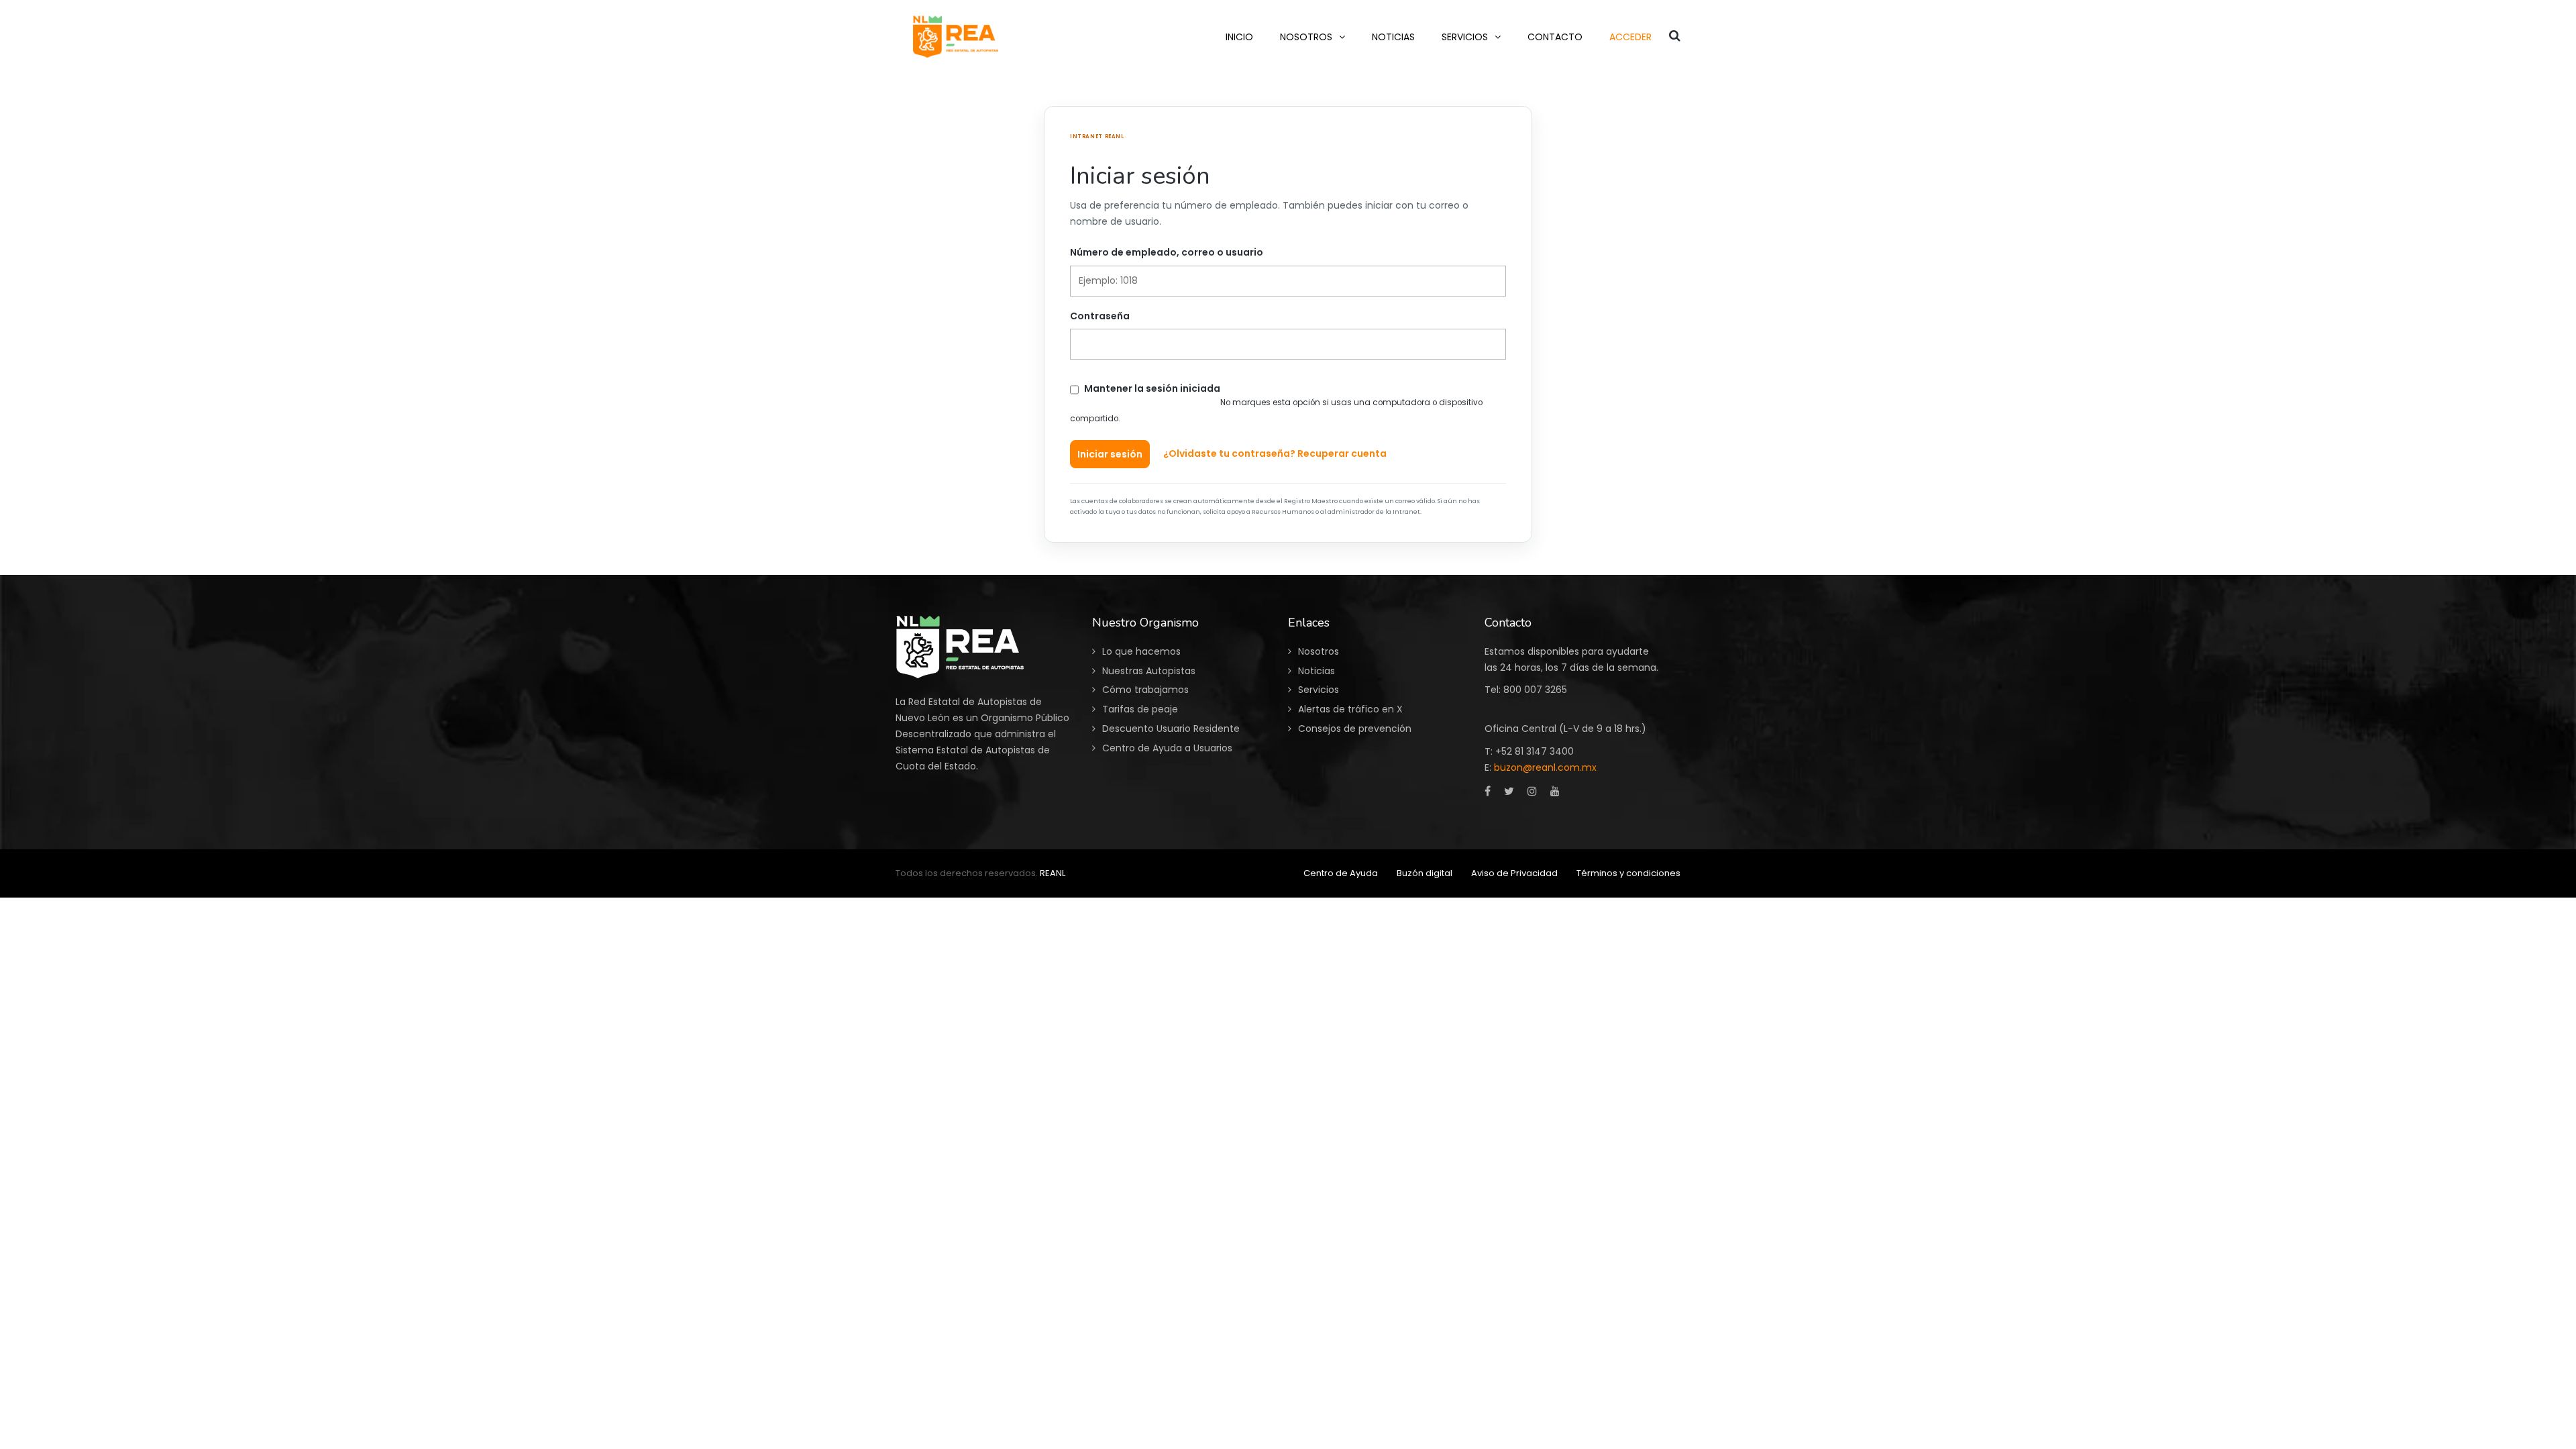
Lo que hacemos (1141, 651)
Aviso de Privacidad (1514, 873)
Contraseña (1100, 316)
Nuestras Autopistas (1149, 671)
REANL (1053, 873)
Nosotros (1319, 651)
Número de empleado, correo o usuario (1167, 252)
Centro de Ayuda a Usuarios (1167, 748)
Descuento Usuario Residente (1171, 729)
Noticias (1317, 671)
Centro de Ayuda (1341, 873)
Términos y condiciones (1628, 873)
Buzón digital (1425, 873)
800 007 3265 (1535, 690)
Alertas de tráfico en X (1350, 709)
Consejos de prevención (1355, 729)
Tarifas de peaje (1140, 709)
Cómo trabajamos (1145, 690)
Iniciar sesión (1110, 454)
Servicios (1319, 690)
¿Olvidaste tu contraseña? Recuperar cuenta (1275, 453)
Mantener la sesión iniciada (1152, 388)
